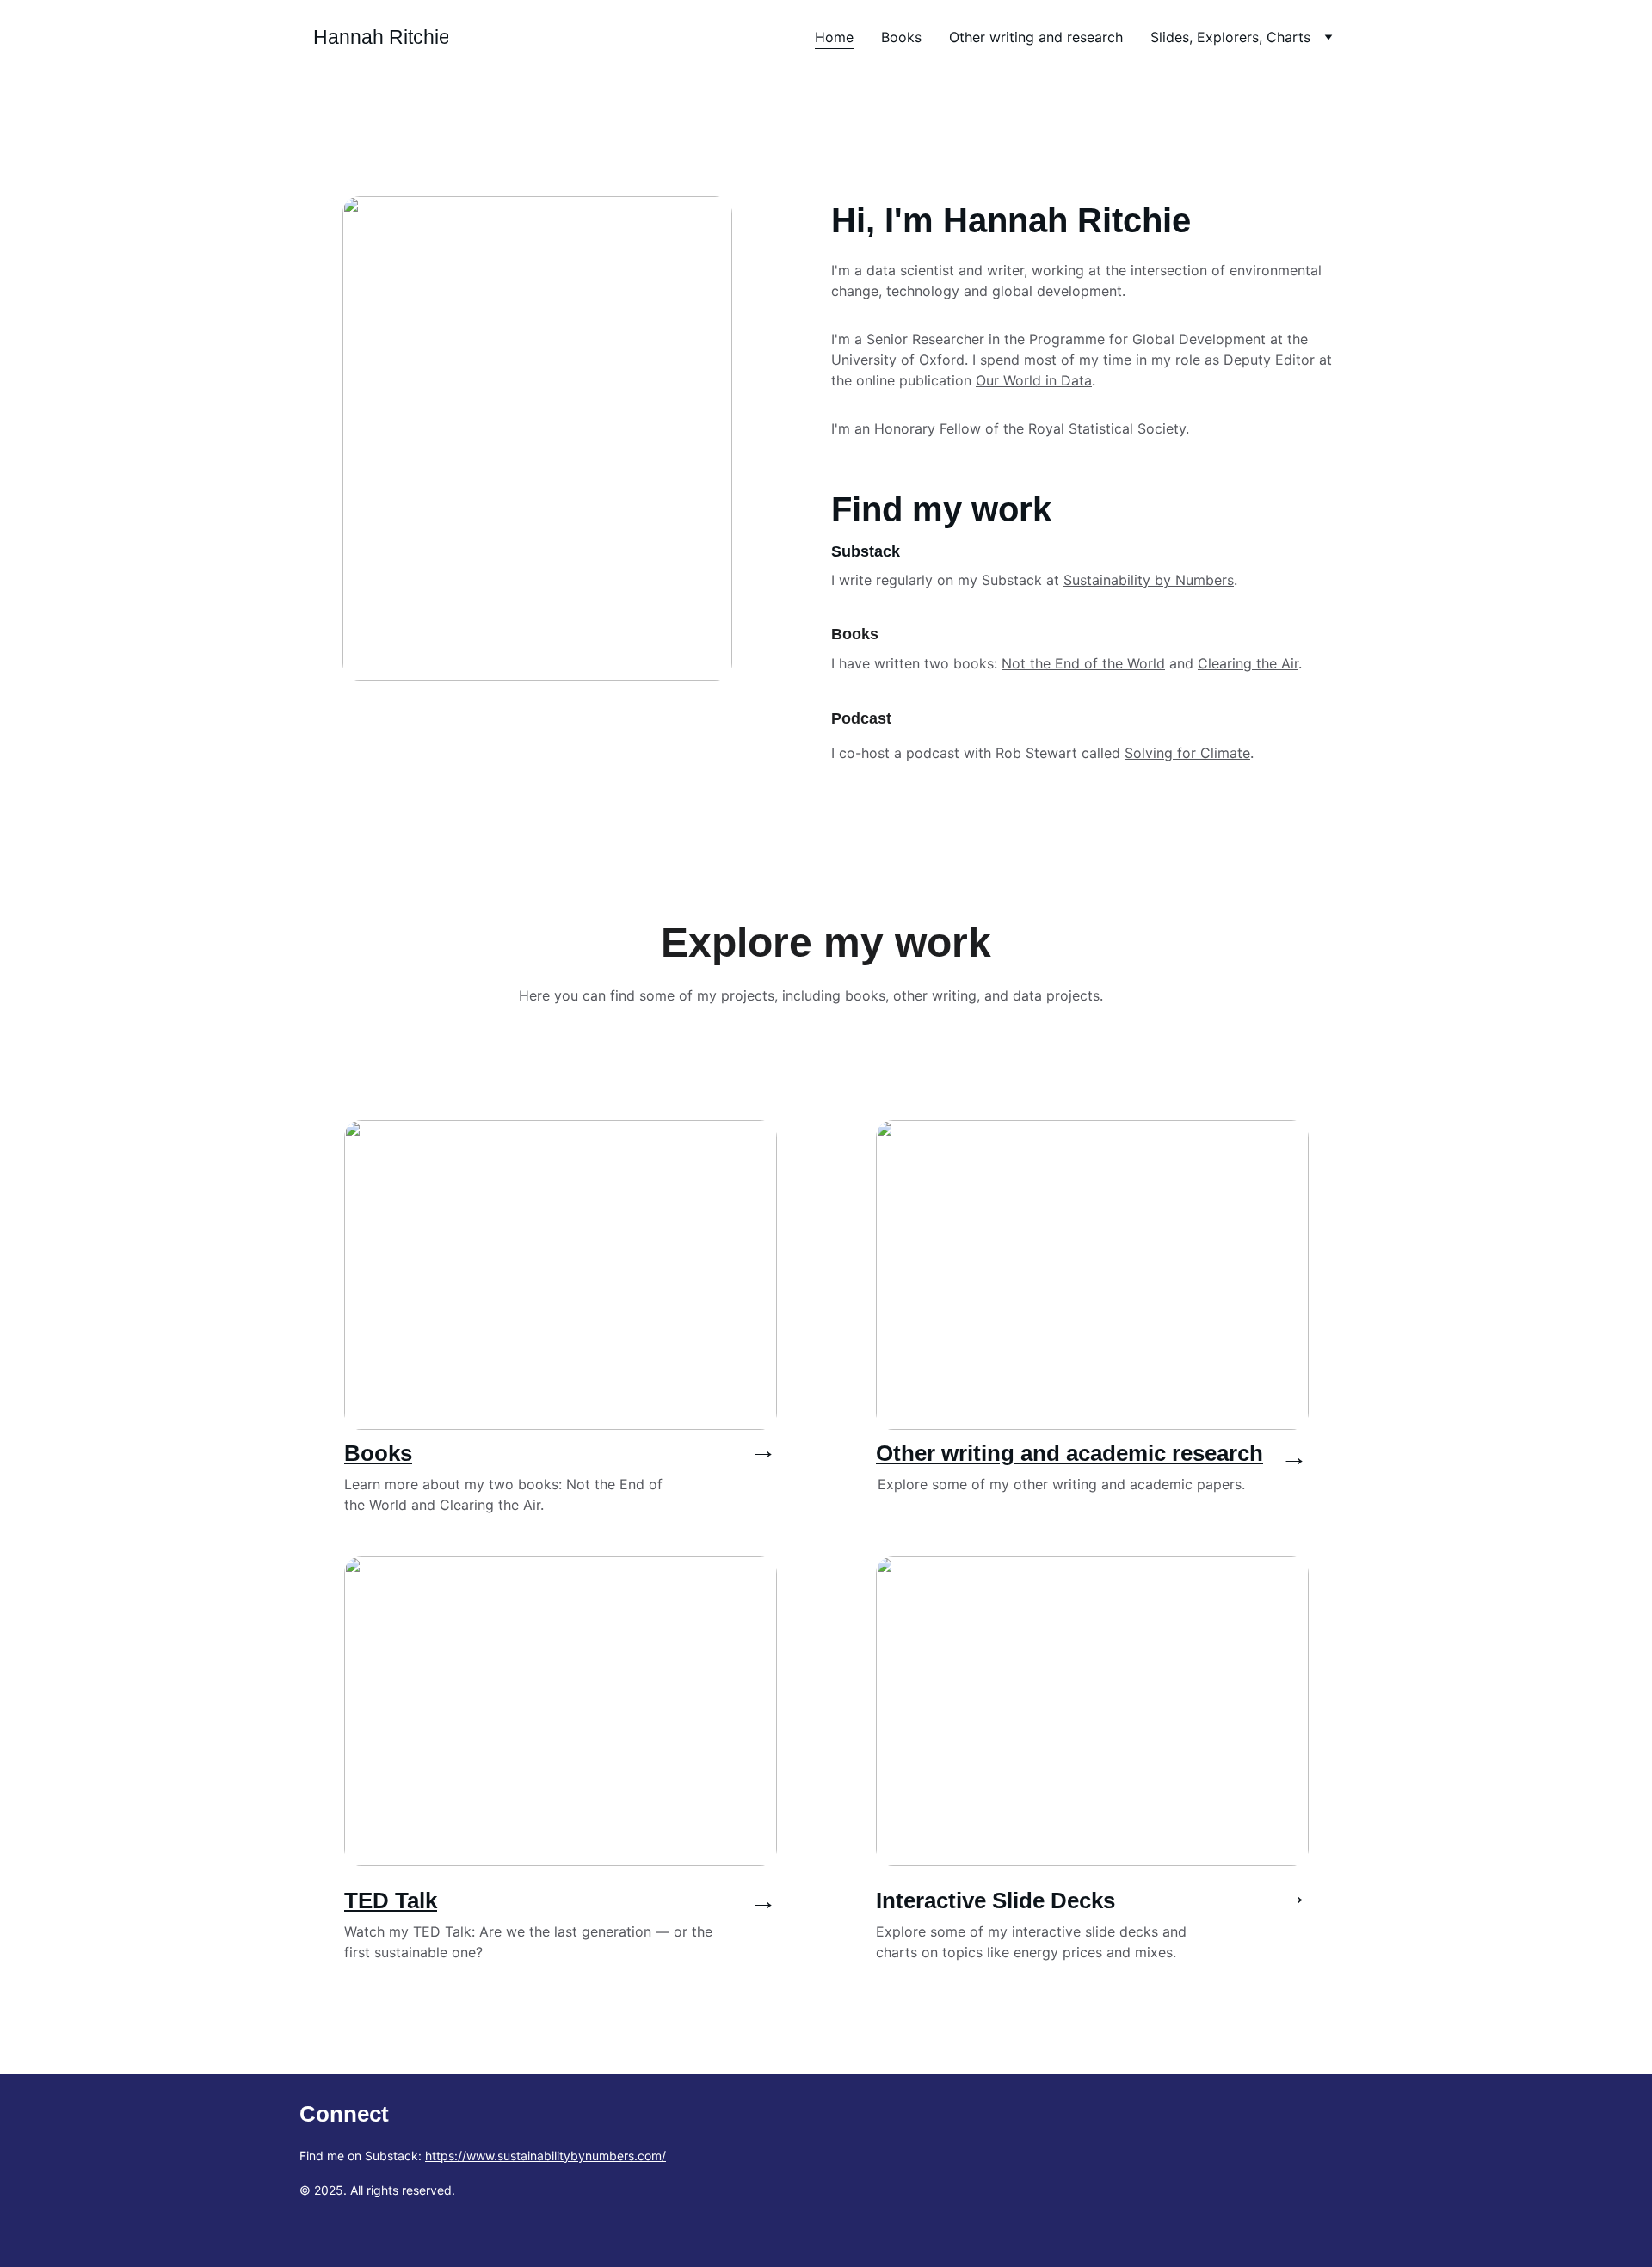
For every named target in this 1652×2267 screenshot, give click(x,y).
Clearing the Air (1248, 663)
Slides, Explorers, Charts (1230, 37)
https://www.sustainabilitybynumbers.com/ (546, 2156)
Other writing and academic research (1069, 1453)
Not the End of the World (1083, 663)
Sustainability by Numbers (1149, 580)
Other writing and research (1036, 37)
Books (901, 37)
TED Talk (391, 1900)
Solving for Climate (1187, 753)
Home (834, 37)
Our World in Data (1034, 380)
